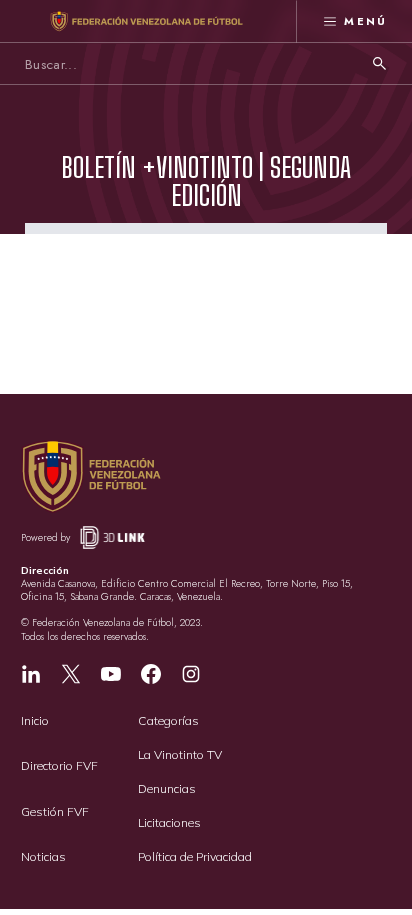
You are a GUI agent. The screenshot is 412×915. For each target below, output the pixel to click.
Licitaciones (169, 822)
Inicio (35, 720)
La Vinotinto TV (180, 754)
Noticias (43, 856)
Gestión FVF (55, 811)
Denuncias (167, 788)
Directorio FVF (59, 765)
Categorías (168, 720)
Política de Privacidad (195, 856)
